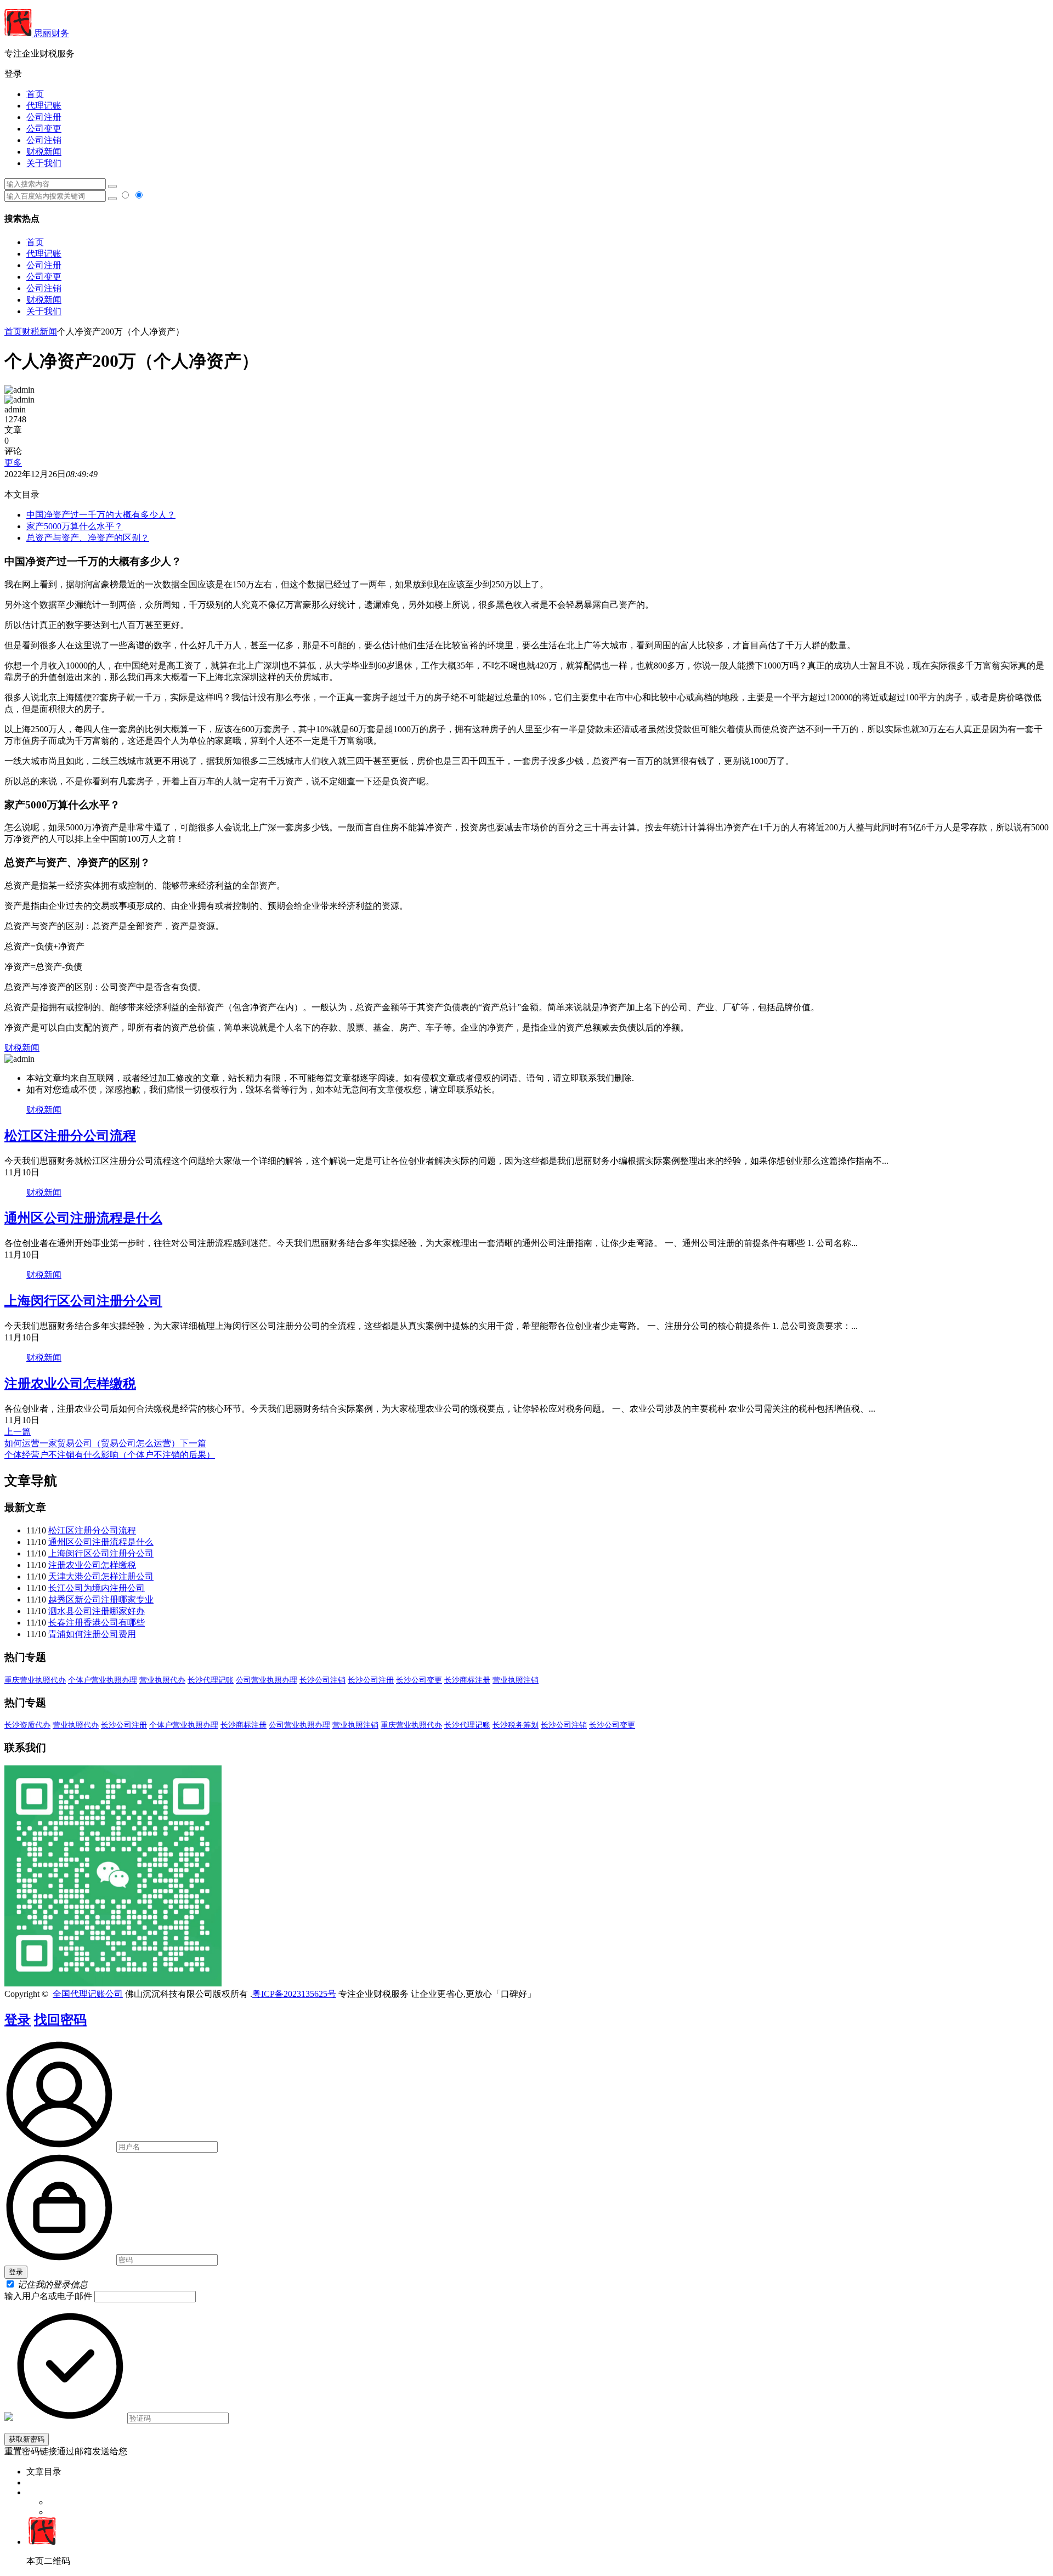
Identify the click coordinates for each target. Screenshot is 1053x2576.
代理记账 (44, 106)
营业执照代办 (162, 1680)
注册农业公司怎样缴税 (70, 1384)
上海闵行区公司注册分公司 (83, 1301)
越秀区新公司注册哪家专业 (101, 1600)
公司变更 (44, 129)
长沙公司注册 (371, 1680)
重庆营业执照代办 (35, 1680)
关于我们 (44, 163)
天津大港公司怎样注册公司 (101, 1576)
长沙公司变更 (419, 1680)
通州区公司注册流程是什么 (83, 1218)
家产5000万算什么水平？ (75, 526)
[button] (526, 74)
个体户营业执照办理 (103, 1680)
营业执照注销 (516, 1680)
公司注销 (44, 140)
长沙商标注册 (467, 1680)
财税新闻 (44, 152)
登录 (18, 2020)
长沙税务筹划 (516, 1725)
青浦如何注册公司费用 (92, 1634)
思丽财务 (50, 33)
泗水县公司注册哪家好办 (97, 1611)
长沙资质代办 (27, 1725)
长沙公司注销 (322, 1680)
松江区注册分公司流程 (70, 1136)
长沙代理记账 (211, 1680)
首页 (35, 94)
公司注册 (44, 117)
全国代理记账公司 (88, 1994)
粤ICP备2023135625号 (294, 1994)
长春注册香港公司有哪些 (97, 1623)
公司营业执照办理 (267, 1680)
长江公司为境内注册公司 (97, 1588)
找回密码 (60, 2020)
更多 (13, 463)
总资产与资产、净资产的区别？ (88, 538)
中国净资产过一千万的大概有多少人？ (101, 515)
